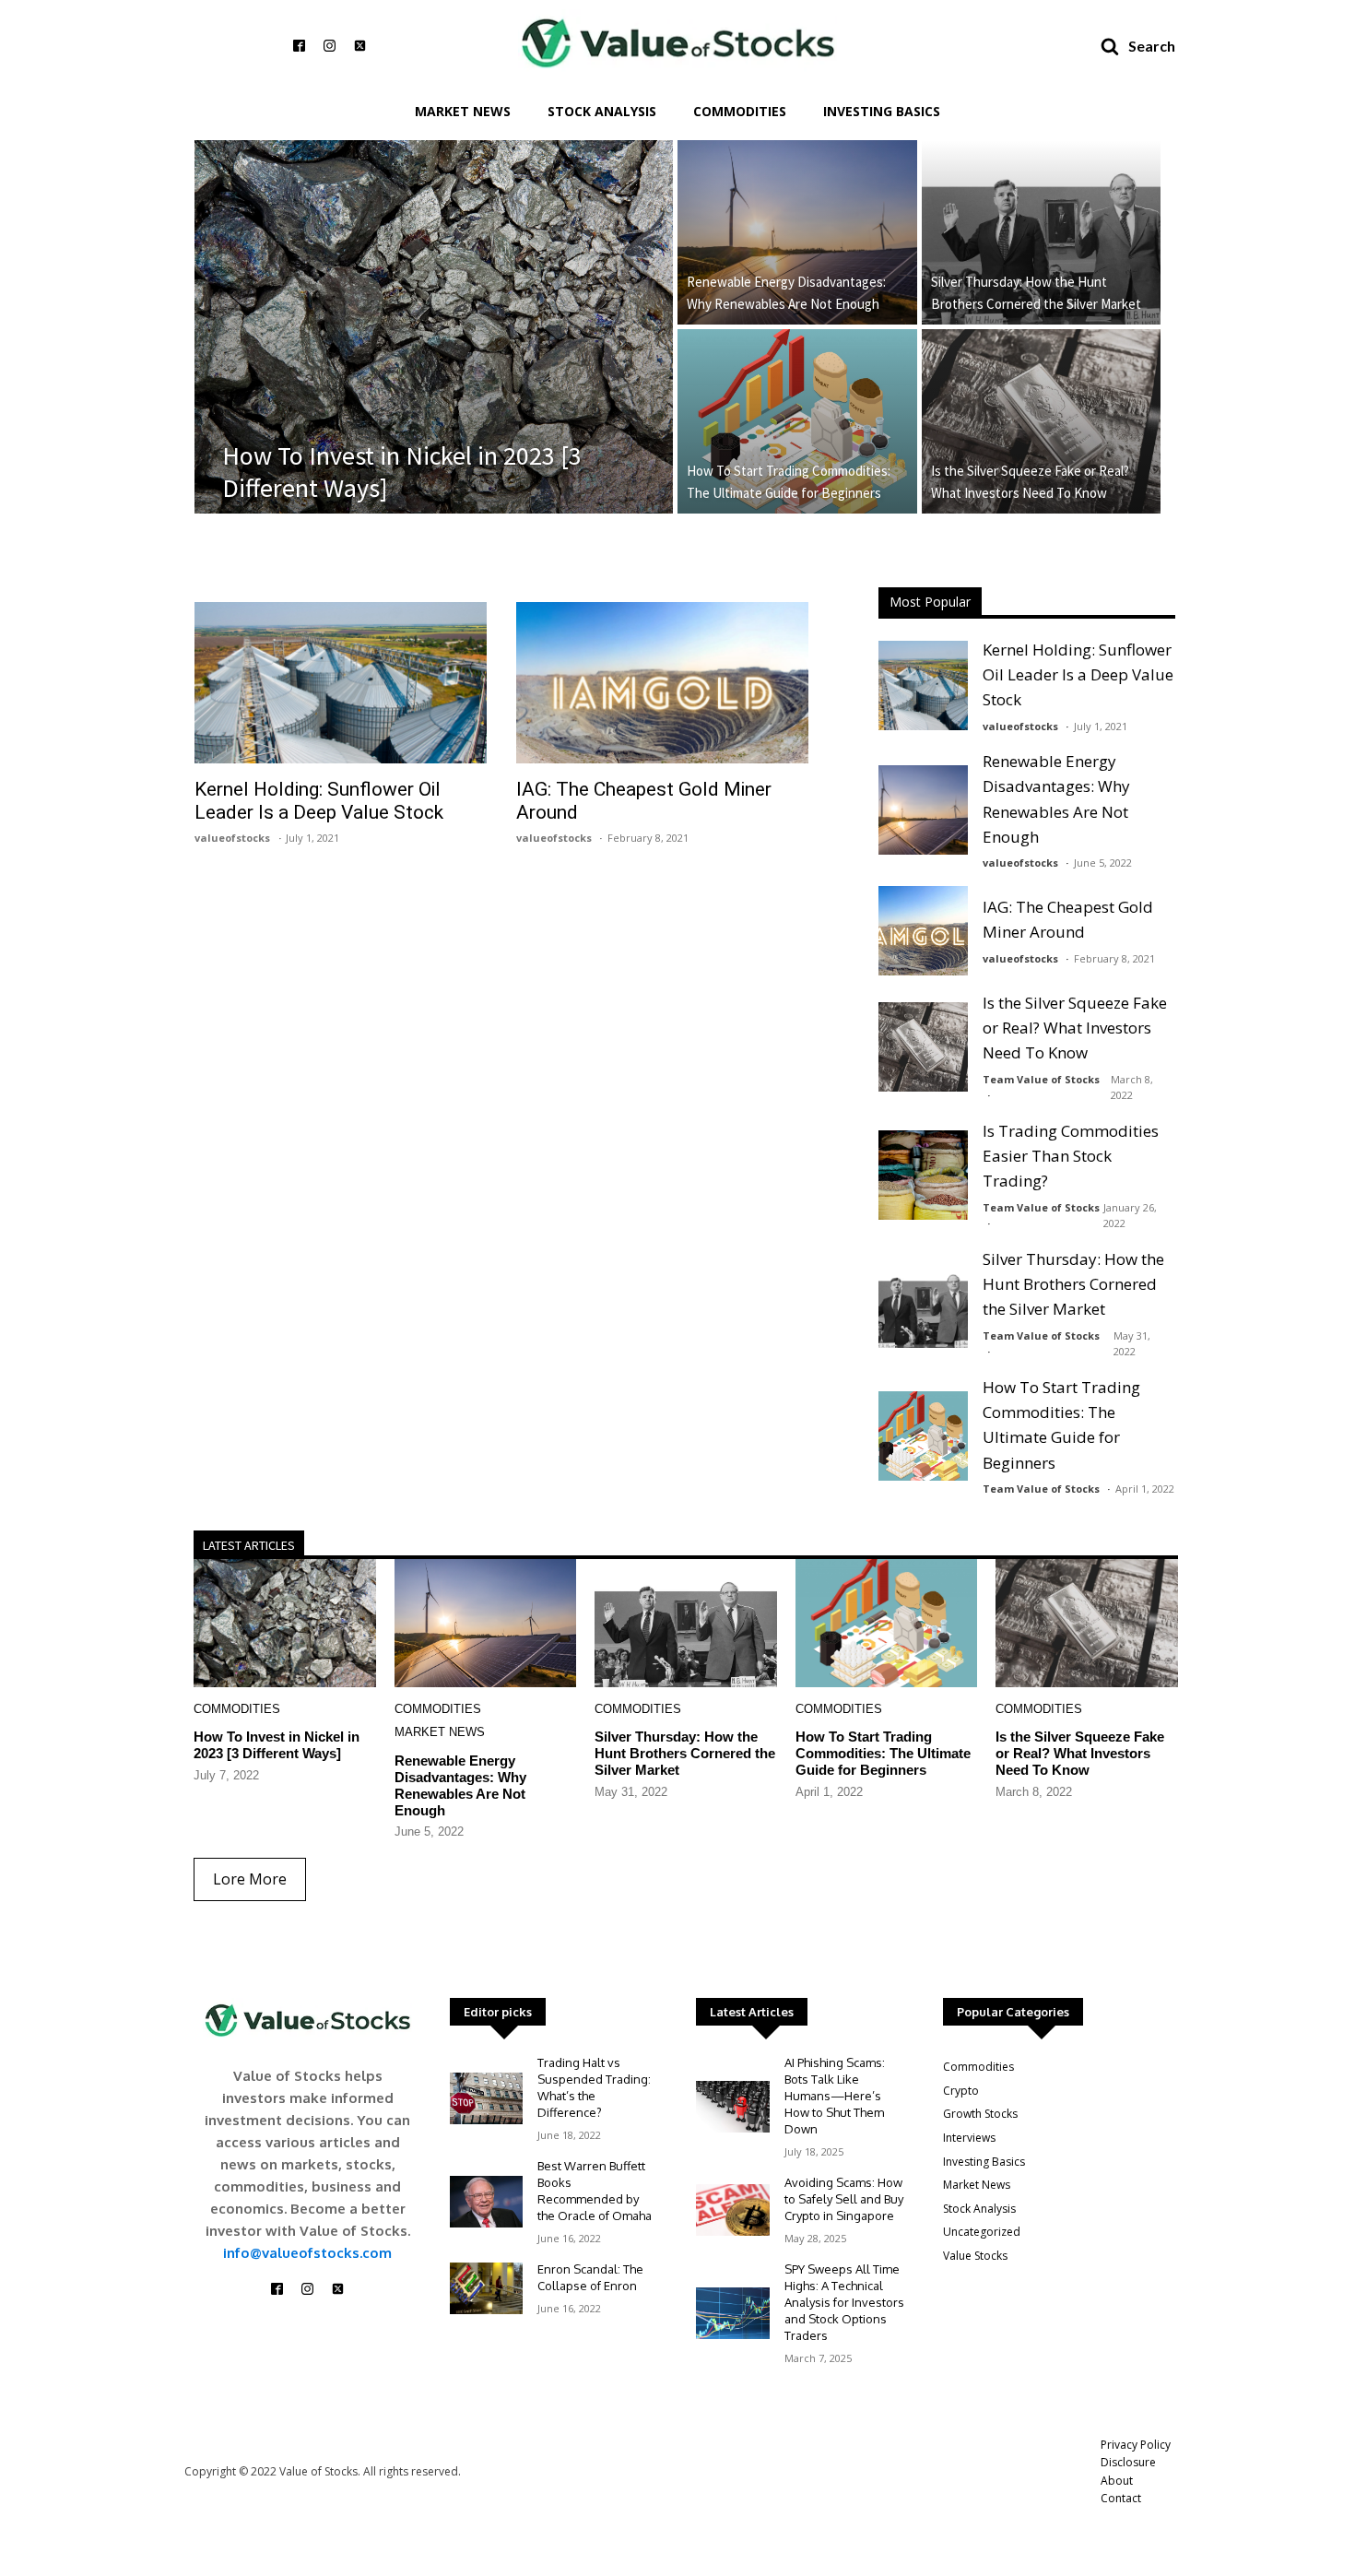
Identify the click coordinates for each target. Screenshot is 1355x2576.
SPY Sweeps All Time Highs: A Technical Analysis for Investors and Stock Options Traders (844, 2302)
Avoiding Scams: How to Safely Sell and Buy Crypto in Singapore (844, 2199)
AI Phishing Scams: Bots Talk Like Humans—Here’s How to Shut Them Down (835, 2096)
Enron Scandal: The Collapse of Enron (590, 2277)
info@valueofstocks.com (307, 2253)
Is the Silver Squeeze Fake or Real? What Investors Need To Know (1030, 482)
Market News (463, 111)
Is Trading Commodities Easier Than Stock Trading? (1071, 1156)
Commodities (740, 111)
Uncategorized (982, 2232)
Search (1152, 46)
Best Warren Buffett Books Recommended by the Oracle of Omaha (595, 2191)
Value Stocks (975, 2256)
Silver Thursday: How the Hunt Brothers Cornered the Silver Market (1036, 293)
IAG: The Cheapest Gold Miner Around (644, 801)
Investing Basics (882, 111)
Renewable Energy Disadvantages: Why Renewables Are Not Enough (786, 293)
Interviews (969, 2138)
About (1117, 2481)
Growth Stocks (980, 2114)
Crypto (961, 2091)
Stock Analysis (602, 111)
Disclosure (1128, 2462)
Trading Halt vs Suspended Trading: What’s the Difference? (594, 2087)
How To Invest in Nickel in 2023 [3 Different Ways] (402, 472)
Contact (1121, 2498)
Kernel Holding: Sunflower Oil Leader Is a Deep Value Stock (319, 801)
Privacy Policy (1136, 2445)
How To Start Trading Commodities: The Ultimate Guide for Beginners (789, 482)
